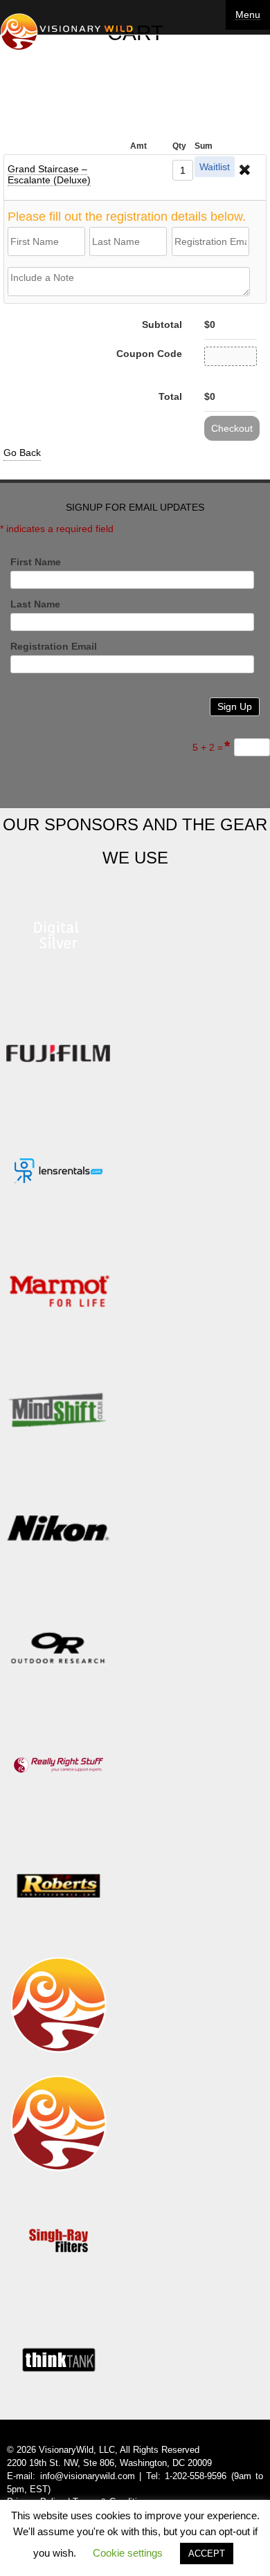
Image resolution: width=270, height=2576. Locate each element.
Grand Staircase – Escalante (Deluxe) (49, 174)
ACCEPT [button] (207, 2554)
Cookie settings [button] (128, 2553)
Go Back (22, 453)
